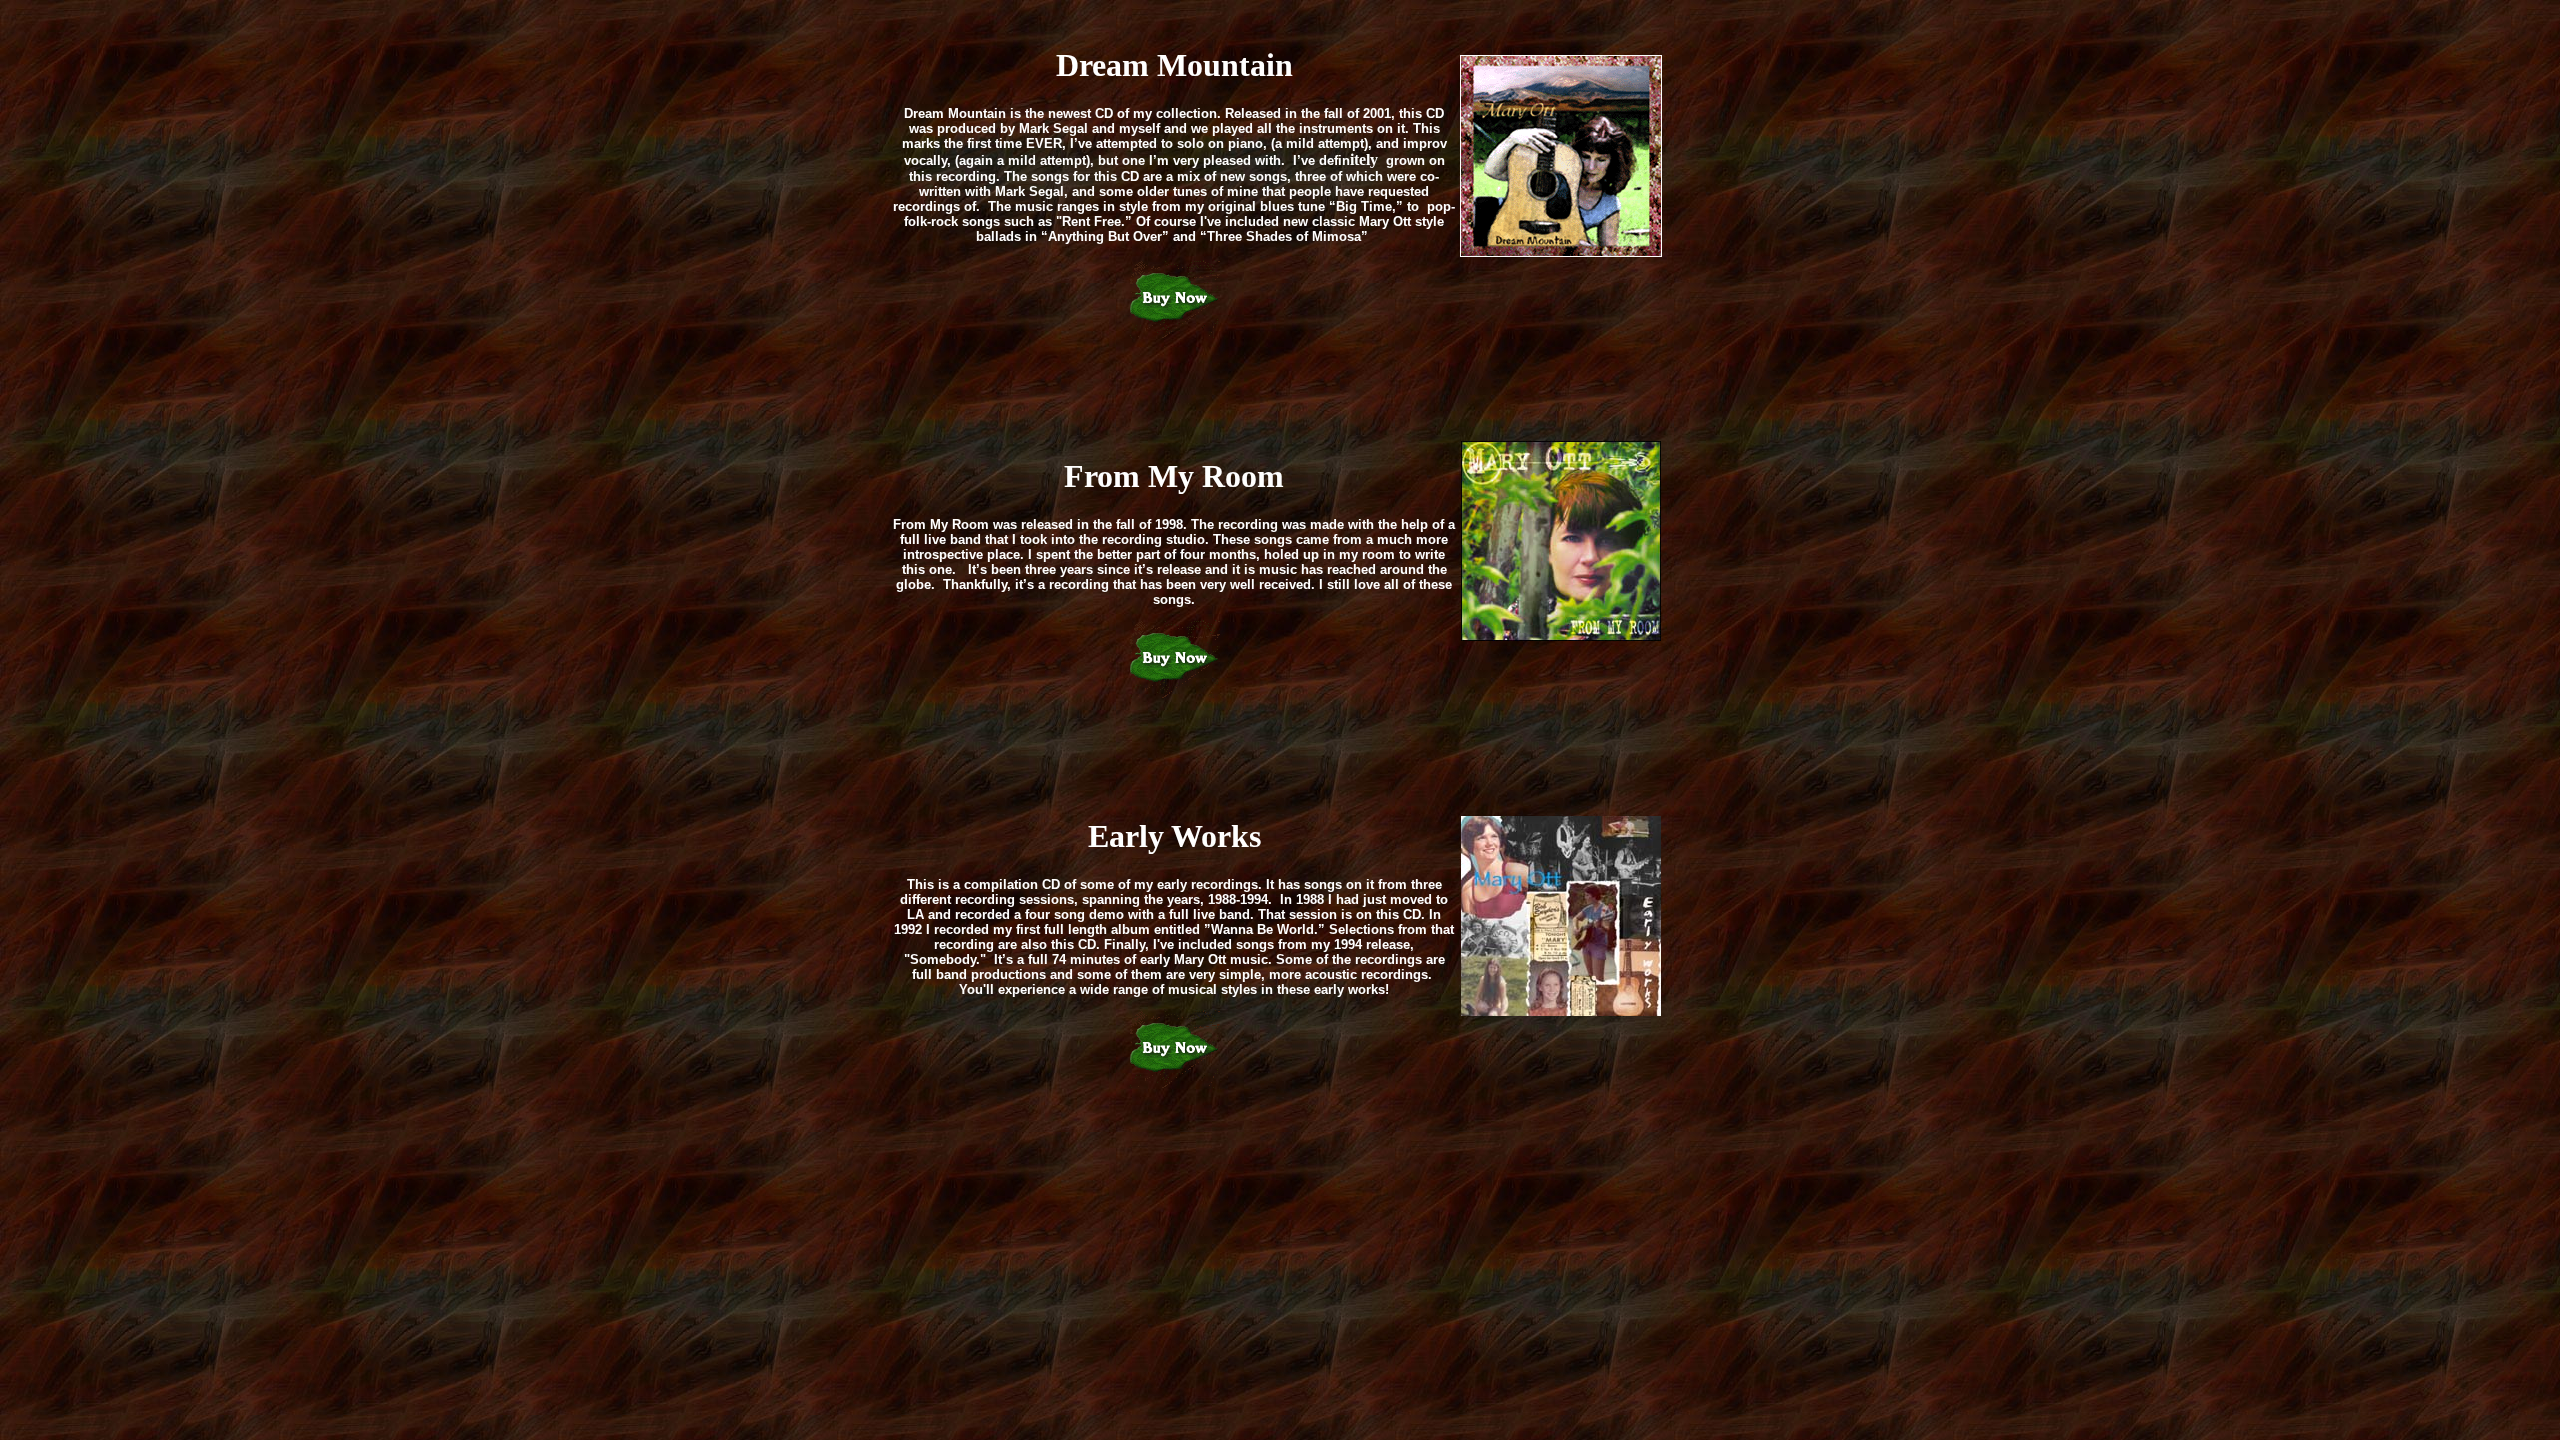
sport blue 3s (790, 1096)
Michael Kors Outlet (318, 1096)
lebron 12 (864, 1096)
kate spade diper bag (1473, 1096)
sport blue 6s (1826, 1096)
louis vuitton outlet (445, 1096)
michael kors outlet (67, 1096)
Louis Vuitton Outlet (1340, 1096)
